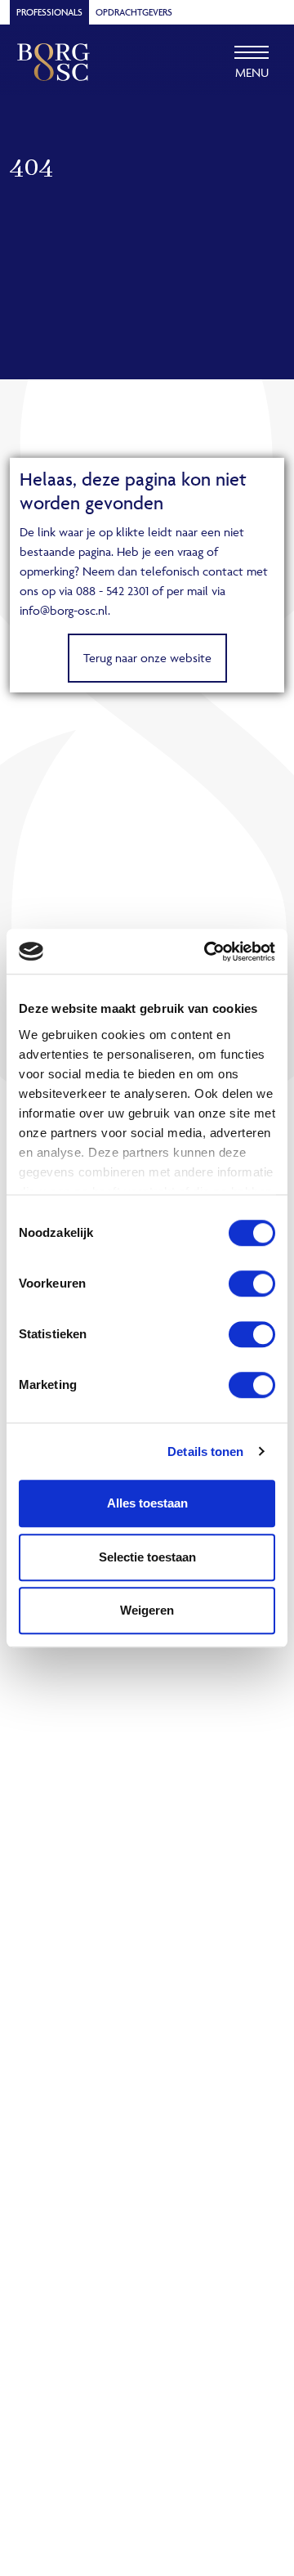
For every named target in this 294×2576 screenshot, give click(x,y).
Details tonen (205, 1452)
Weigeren (147, 1610)
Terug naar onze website (147, 658)
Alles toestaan (147, 1503)
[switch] (252, 1284)
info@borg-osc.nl (64, 610)
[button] (252, 62)
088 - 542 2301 (112, 591)
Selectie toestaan (147, 1557)
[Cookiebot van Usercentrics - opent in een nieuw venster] (207, 952)
